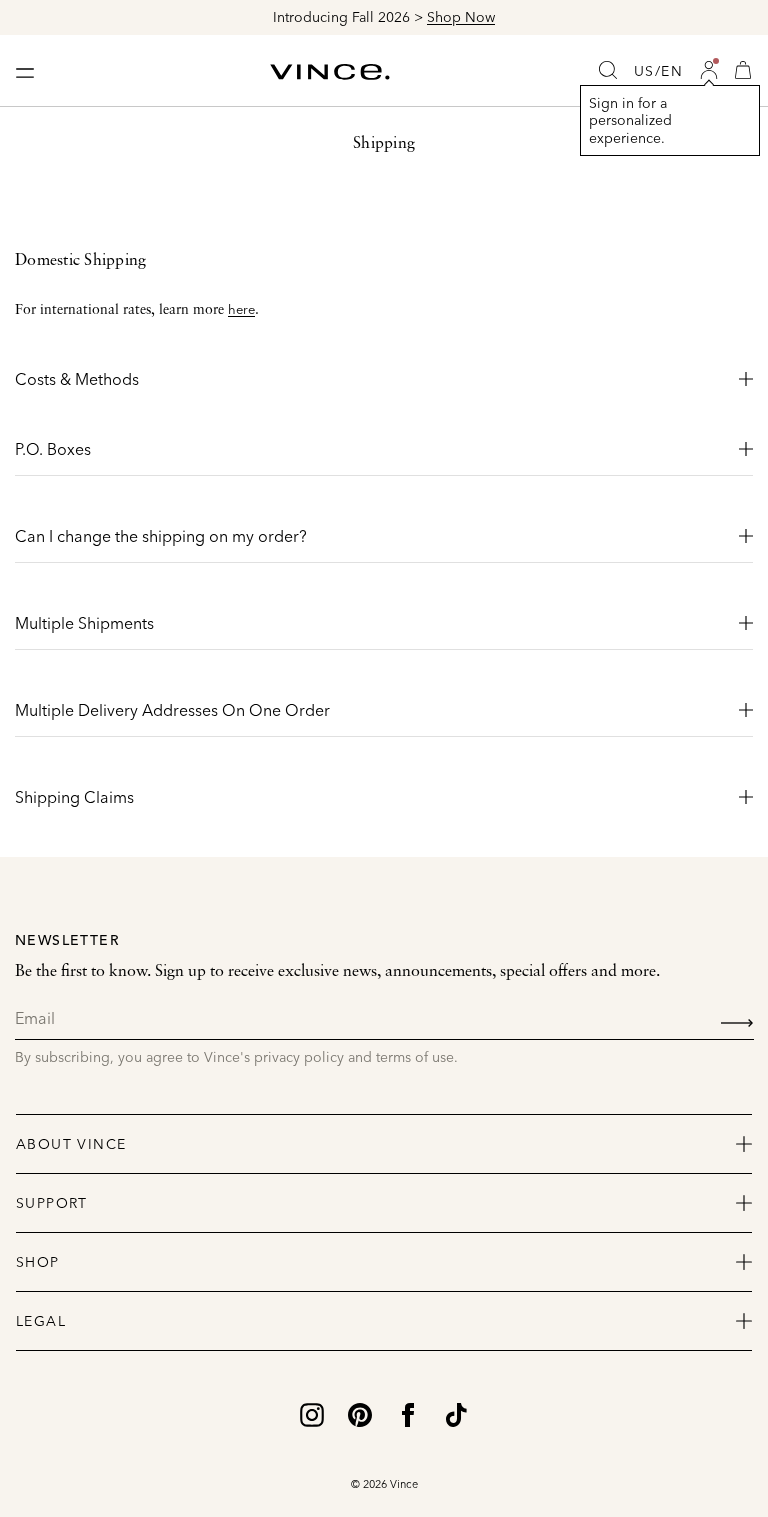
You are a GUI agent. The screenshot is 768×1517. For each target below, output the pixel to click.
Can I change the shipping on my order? (161, 536)
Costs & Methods (77, 379)
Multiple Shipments (84, 623)
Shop (38, 1262)
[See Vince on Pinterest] (360, 1414)
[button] (709, 70)
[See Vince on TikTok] (456, 1414)
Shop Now (461, 17)
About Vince (71, 1144)
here (241, 309)
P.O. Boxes (53, 449)
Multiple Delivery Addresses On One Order (172, 710)
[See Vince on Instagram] (312, 1414)
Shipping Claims (74, 797)
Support (52, 1203)
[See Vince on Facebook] (408, 1414)
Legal (41, 1321)
